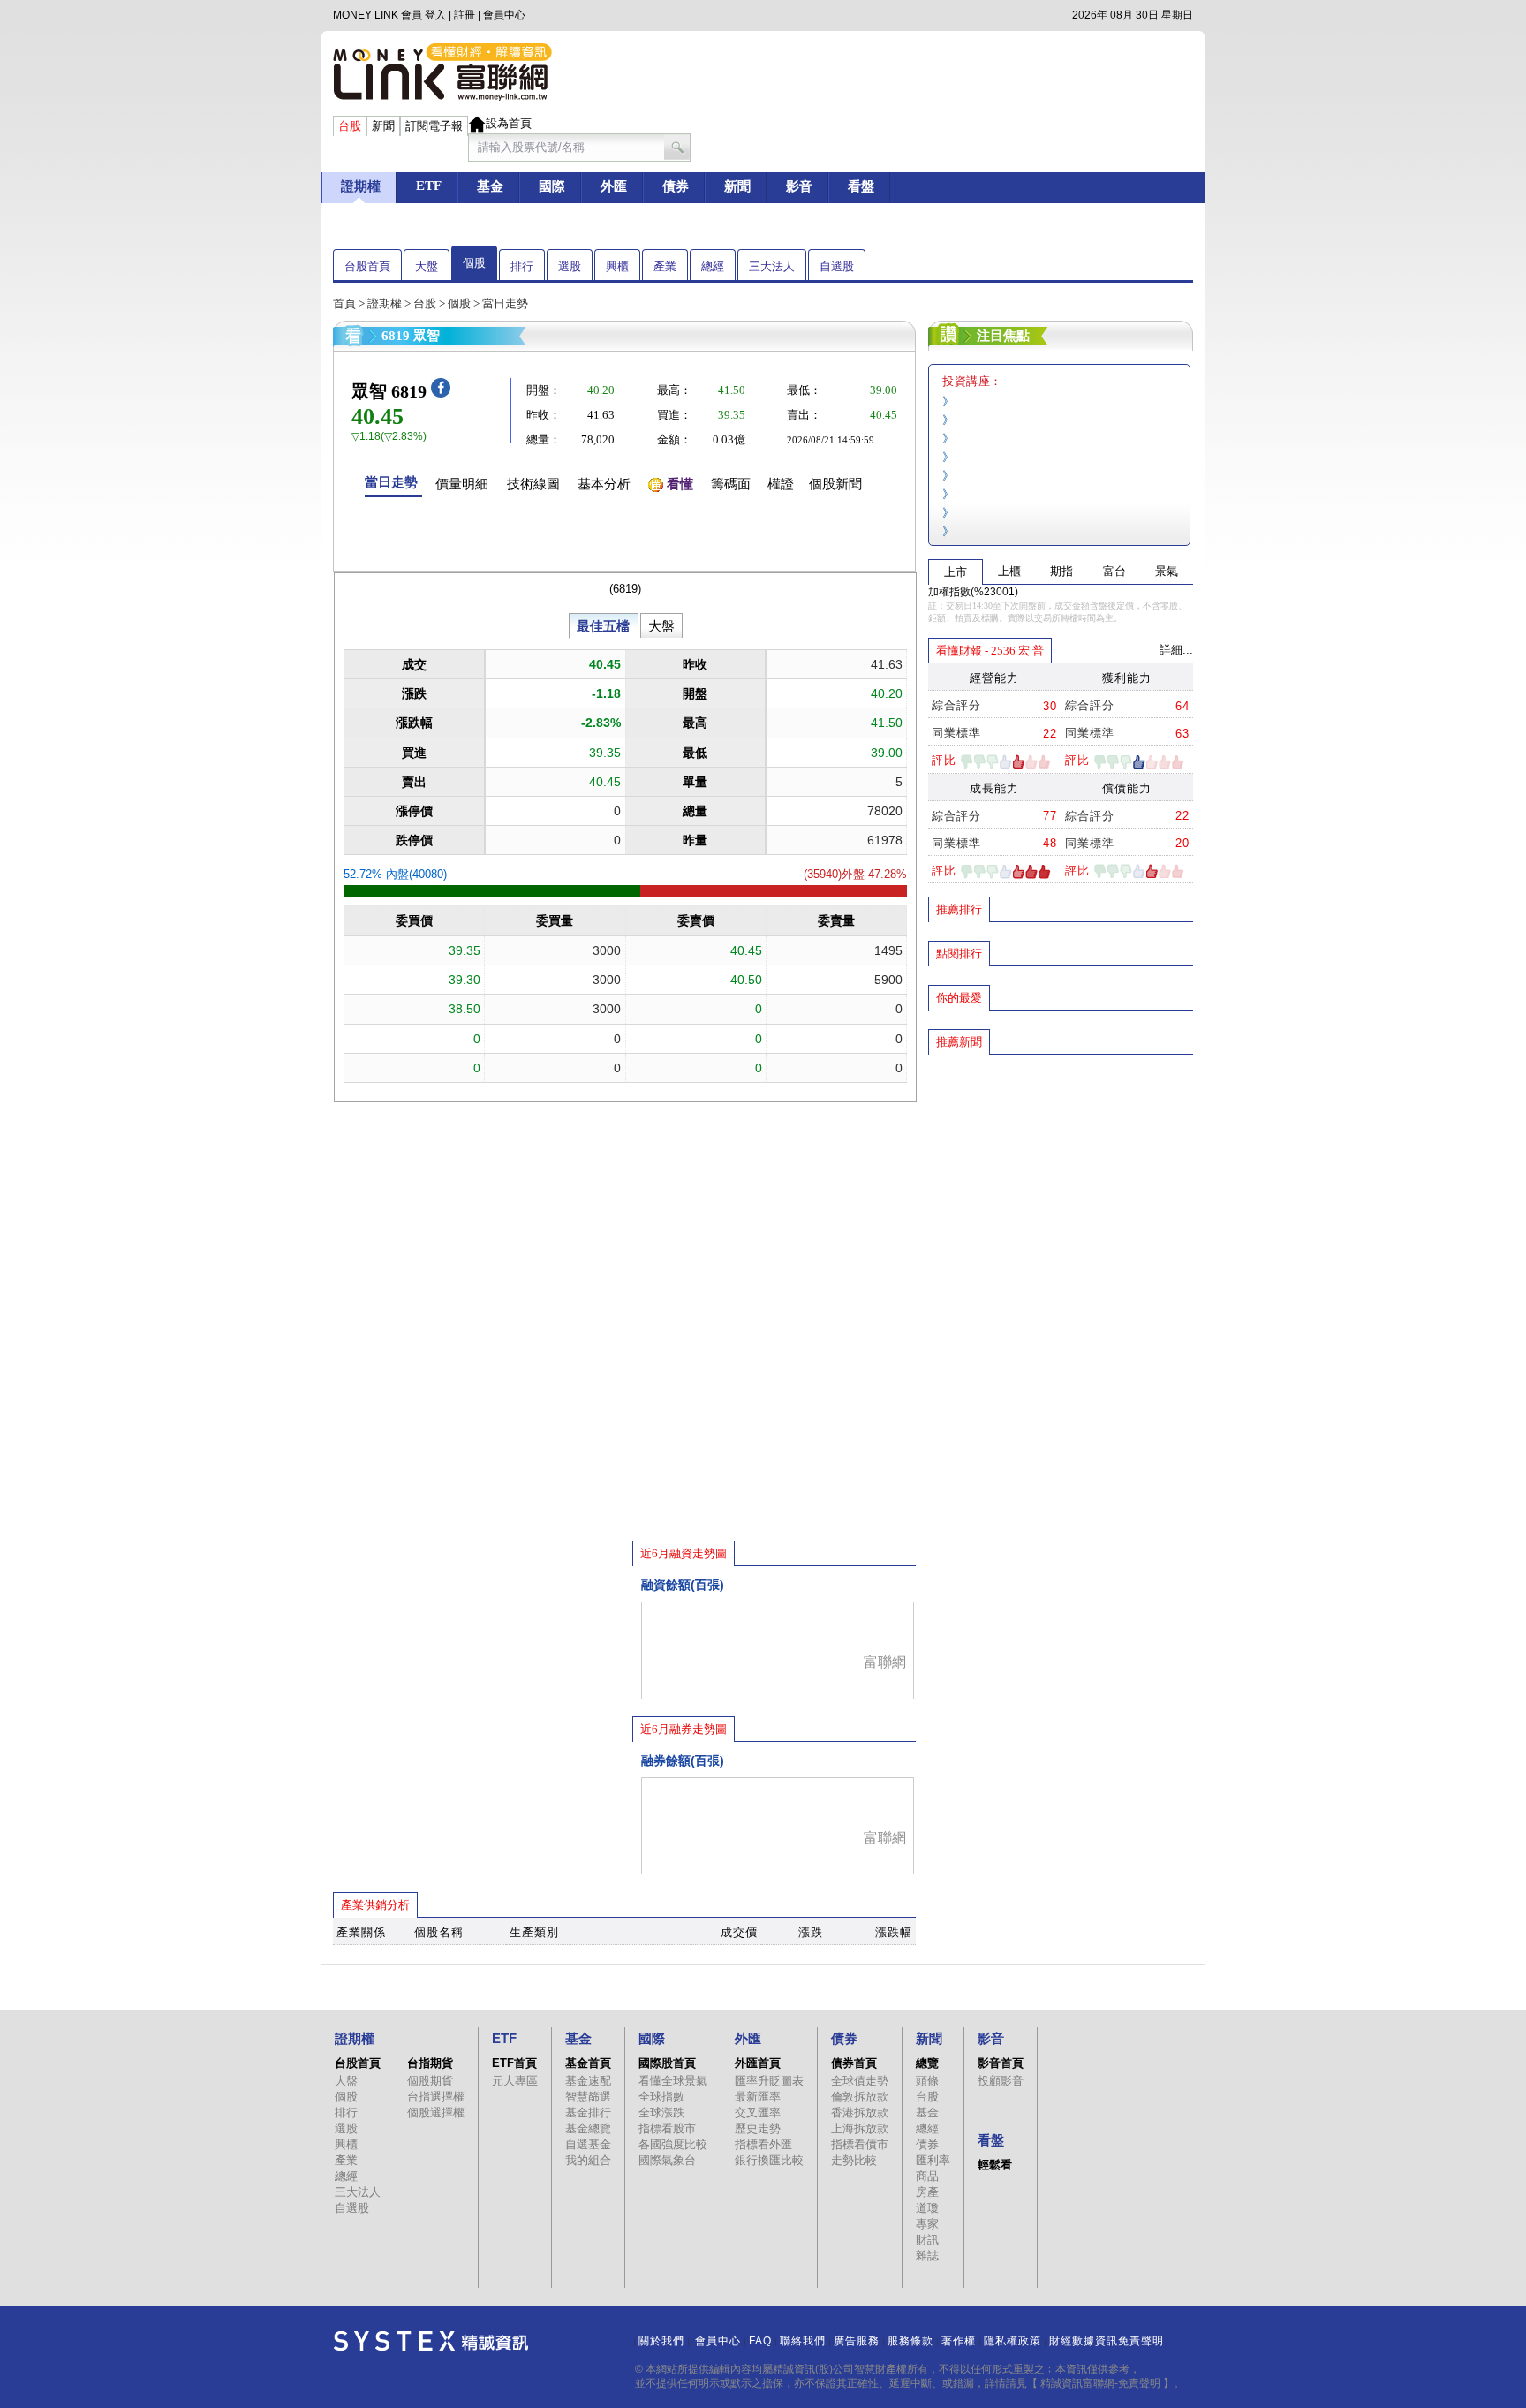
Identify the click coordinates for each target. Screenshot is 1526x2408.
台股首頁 (367, 266)
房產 (927, 2192)
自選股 (837, 266)
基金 (927, 2113)
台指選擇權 (436, 2097)
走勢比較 (854, 2160)
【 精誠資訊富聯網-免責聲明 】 (1100, 2383)
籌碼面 (731, 484)
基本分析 (604, 484)
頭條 (927, 2081)
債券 (927, 2144)
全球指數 (661, 2097)
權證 (781, 484)
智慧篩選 (588, 2097)
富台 (1114, 571)
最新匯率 (758, 2097)
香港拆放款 (860, 2113)
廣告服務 (857, 2341)
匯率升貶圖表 (769, 2081)
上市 (956, 572)
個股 (474, 263)
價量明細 (462, 484)
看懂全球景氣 (673, 2081)
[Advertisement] (1061, 1184)
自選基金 (588, 2144)
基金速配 (588, 2081)
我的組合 (588, 2160)
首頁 (344, 303)
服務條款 (910, 2341)
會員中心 (504, 15)
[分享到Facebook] (441, 394)
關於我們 (661, 2341)
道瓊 (927, 2208)
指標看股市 (667, 2128)
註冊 (465, 15)
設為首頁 (509, 123)
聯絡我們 (803, 2341)
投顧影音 (1001, 2081)
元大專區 (515, 2081)
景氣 (1167, 571)
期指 (1061, 571)
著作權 (959, 2341)
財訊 (927, 2240)
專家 (927, 2224)
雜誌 (927, 2256)
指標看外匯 (763, 2144)
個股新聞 (835, 484)
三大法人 (772, 266)
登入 (435, 15)
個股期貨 (430, 2081)
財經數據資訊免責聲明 (1107, 2341)
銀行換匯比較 (769, 2160)
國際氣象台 (667, 2160)
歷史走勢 (758, 2128)
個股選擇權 (436, 2113)
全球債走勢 (860, 2081)
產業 (665, 266)
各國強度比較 (673, 2144)
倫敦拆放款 (860, 2097)
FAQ (760, 2341)
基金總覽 (588, 2128)
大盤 (427, 266)
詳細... (1176, 650)
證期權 (385, 303)
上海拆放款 (860, 2128)
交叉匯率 (758, 2113)
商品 (927, 2176)
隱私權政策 (1012, 2341)
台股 (425, 303)
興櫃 (617, 266)
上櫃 (1009, 571)
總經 (713, 266)
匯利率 (933, 2160)
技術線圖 (533, 484)
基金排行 (588, 2113)
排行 (522, 266)
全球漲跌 (661, 2113)
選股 (570, 266)
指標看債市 (860, 2144)
